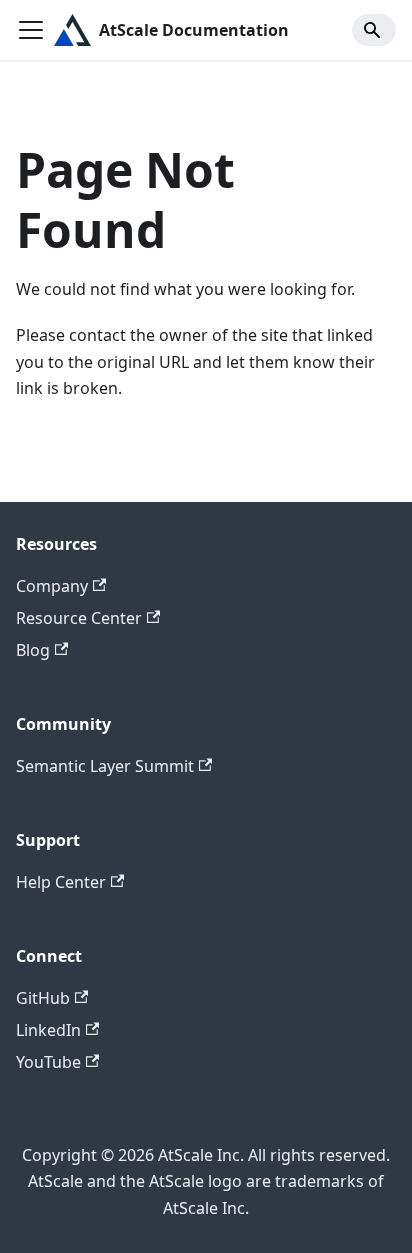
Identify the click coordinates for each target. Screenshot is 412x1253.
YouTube (48, 1062)
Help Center (61, 882)
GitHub (43, 998)
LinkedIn (48, 1030)
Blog (33, 650)
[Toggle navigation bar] (31, 30)
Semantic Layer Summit (105, 766)
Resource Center (79, 618)
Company (52, 586)
